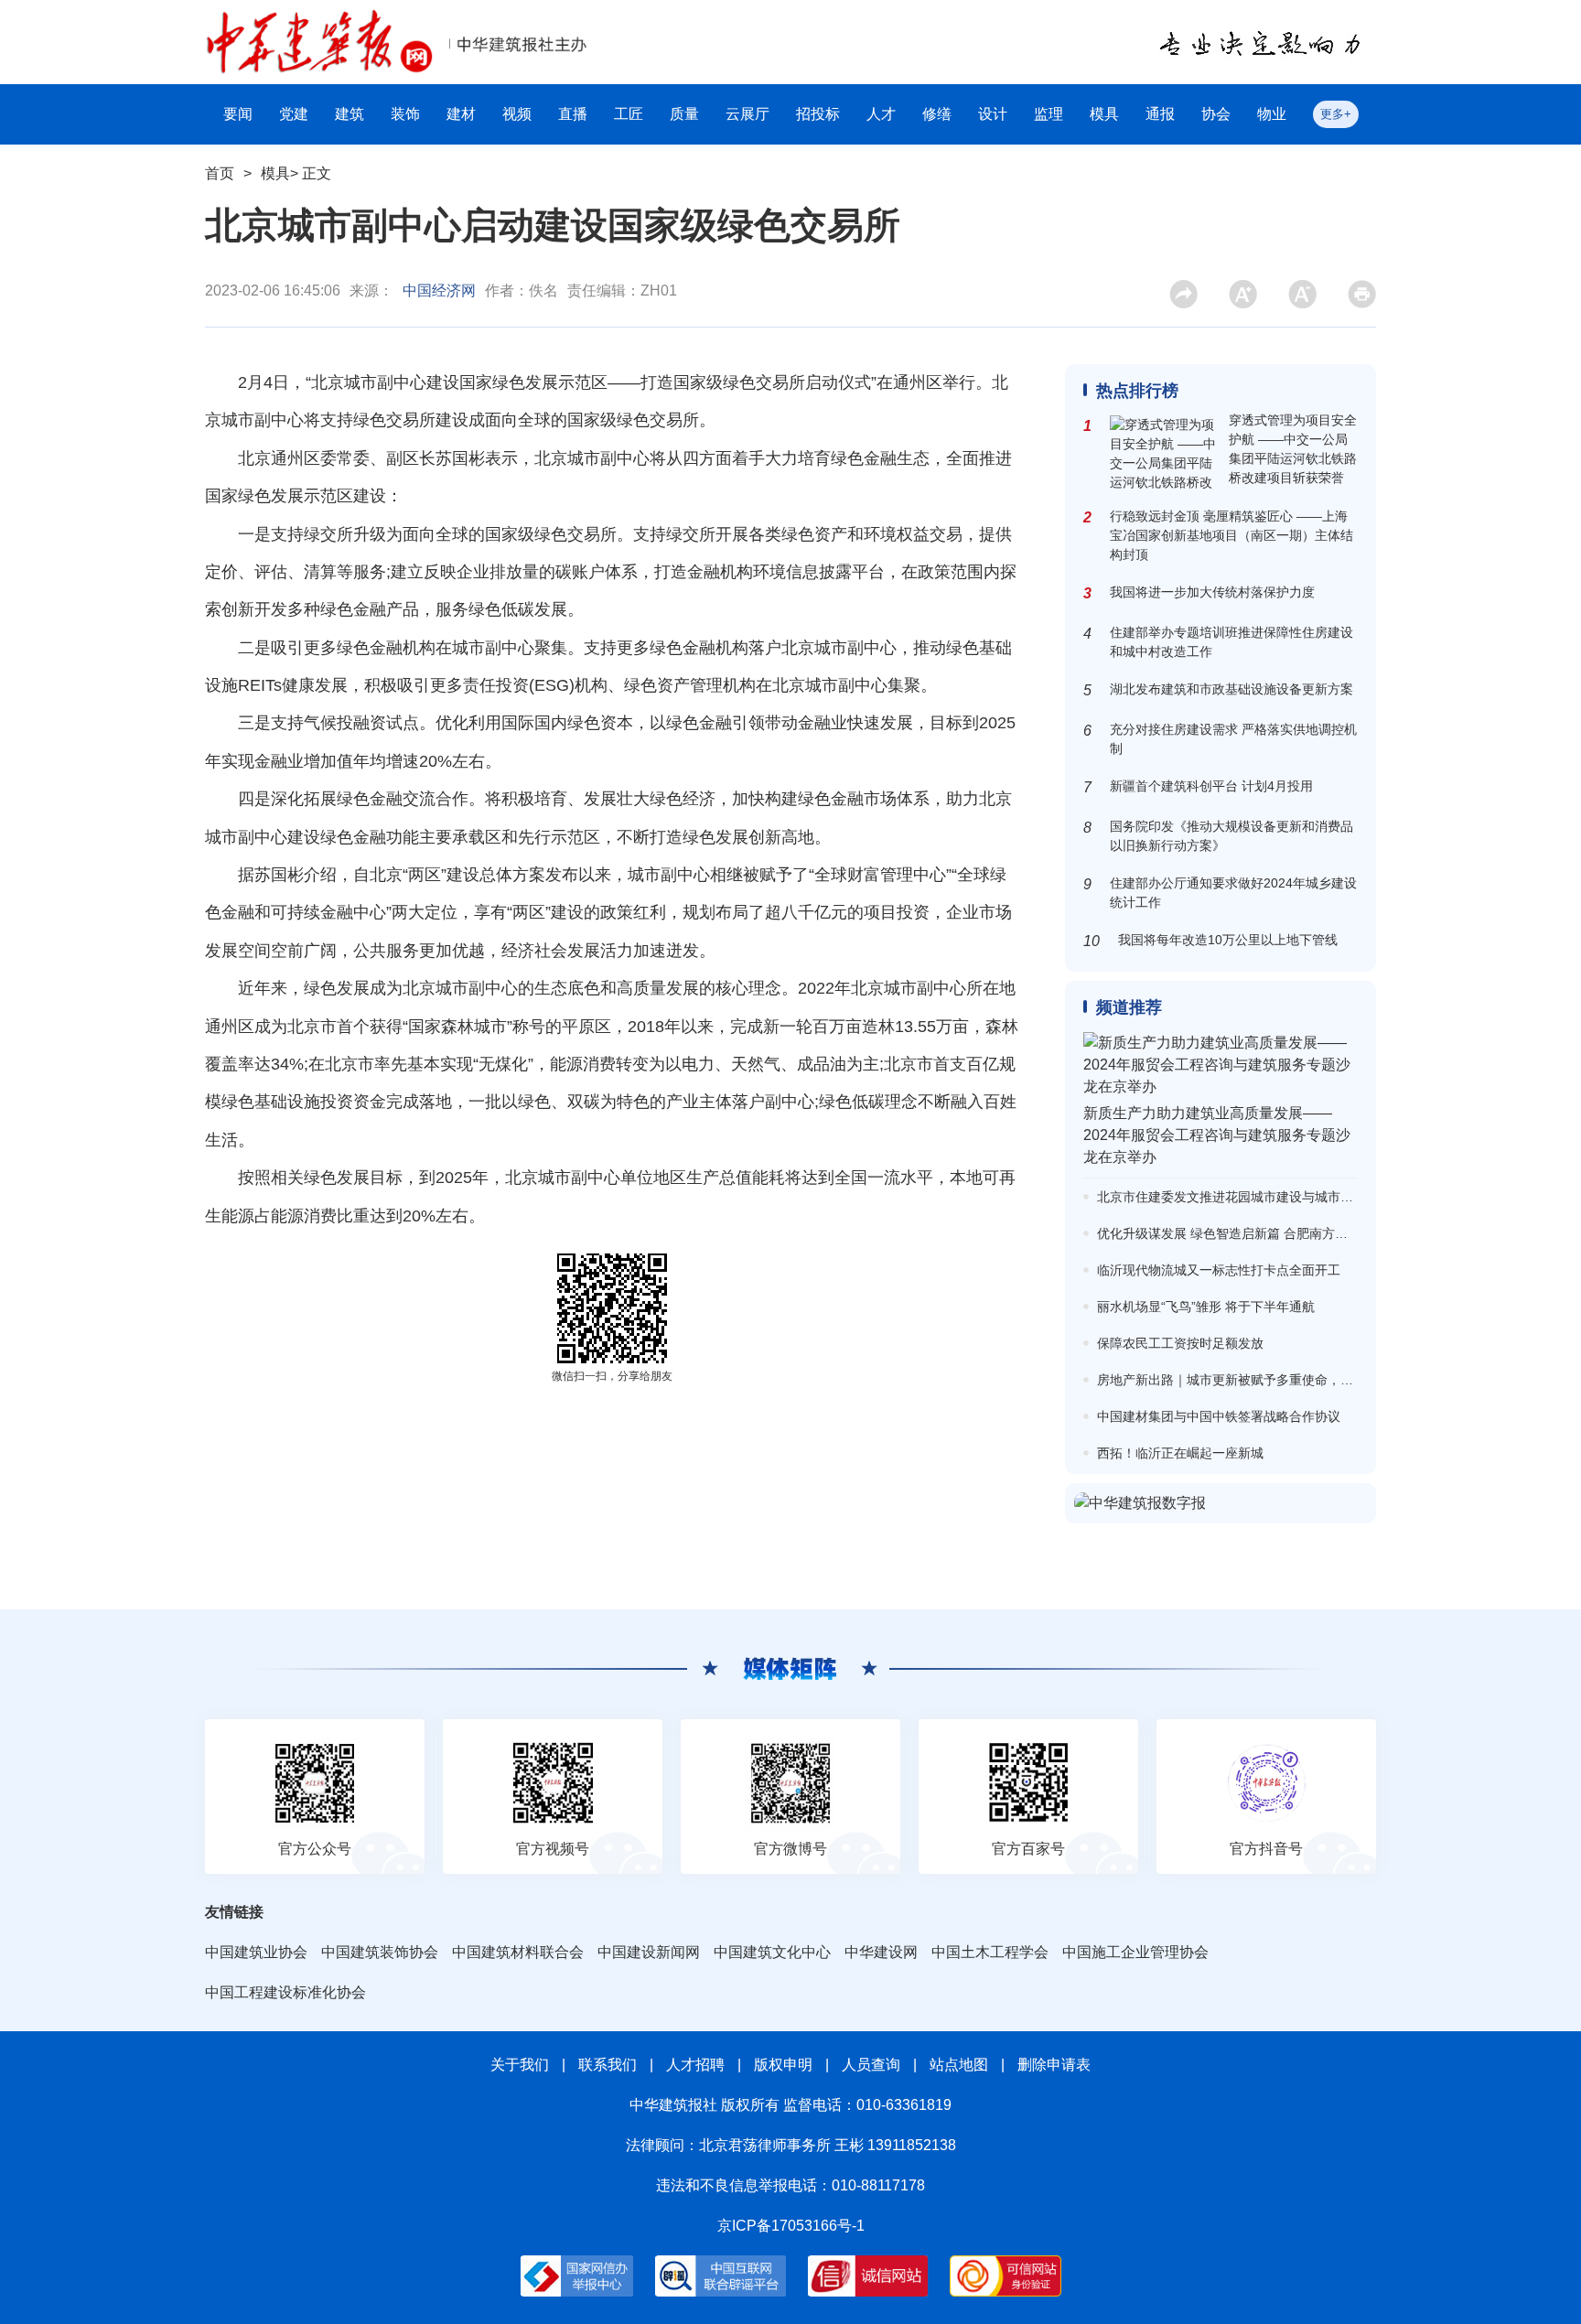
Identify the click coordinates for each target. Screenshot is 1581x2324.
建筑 (350, 114)
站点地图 (959, 2065)
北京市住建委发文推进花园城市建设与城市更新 (1231, 1197)
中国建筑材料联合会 (518, 1952)
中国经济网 (439, 290)
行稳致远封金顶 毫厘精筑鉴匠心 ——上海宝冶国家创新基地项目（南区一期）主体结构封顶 (1231, 535)
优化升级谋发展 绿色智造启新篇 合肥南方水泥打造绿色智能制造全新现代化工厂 (1325, 1233)
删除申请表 (1054, 2065)
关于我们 (520, 2065)
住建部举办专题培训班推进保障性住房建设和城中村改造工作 (1231, 642)
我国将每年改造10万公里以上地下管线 (1228, 940)
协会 (1216, 114)
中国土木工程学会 (990, 1952)
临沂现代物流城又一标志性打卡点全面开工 (1219, 1270)
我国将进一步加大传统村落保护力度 (1212, 592)
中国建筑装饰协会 (380, 1952)
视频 (517, 114)
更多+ (1336, 114)
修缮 (937, 114)
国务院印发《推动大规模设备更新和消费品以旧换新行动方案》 (1231, 836)
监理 (1049, 114)
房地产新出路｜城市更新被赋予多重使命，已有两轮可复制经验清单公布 (1302, 1380)
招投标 (818, 114)
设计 (993, 114)
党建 (294, 114)
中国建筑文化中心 (772, 1952)
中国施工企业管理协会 (1135, 1952)
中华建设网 (881, 1952)
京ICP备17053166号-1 (791, 2226)
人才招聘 (695, 2065)
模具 (1104, 114)
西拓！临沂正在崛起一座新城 (1180, 1453)
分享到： (1191, 300)
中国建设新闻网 (649, 1952)
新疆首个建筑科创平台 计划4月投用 (1211, 786)
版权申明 (783, 2065)
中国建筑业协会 (256, 1952)
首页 (220, 173)
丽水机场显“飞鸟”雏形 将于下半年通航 (1206, 1307)
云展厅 (747, 114)
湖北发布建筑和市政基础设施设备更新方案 (1231, 689)
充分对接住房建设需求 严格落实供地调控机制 (1233, 739)
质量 (684, 114)
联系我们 (608, 2065)
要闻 (238, 114)
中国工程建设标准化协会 (285, 1992)
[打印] (1362, 294)
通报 (1160, 114)
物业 (1272, 114)
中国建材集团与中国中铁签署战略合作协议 (1219, 1416)
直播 (573, 114)
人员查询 (871, 2065)
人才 (881, 114)
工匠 (629, 114)
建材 (461, 114)
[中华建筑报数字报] (1221, 1503)
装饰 (405, 114)
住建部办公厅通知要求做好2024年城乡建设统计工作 (1233, 893)
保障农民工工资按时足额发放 (1180, 1343)
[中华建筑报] (319, 20)
